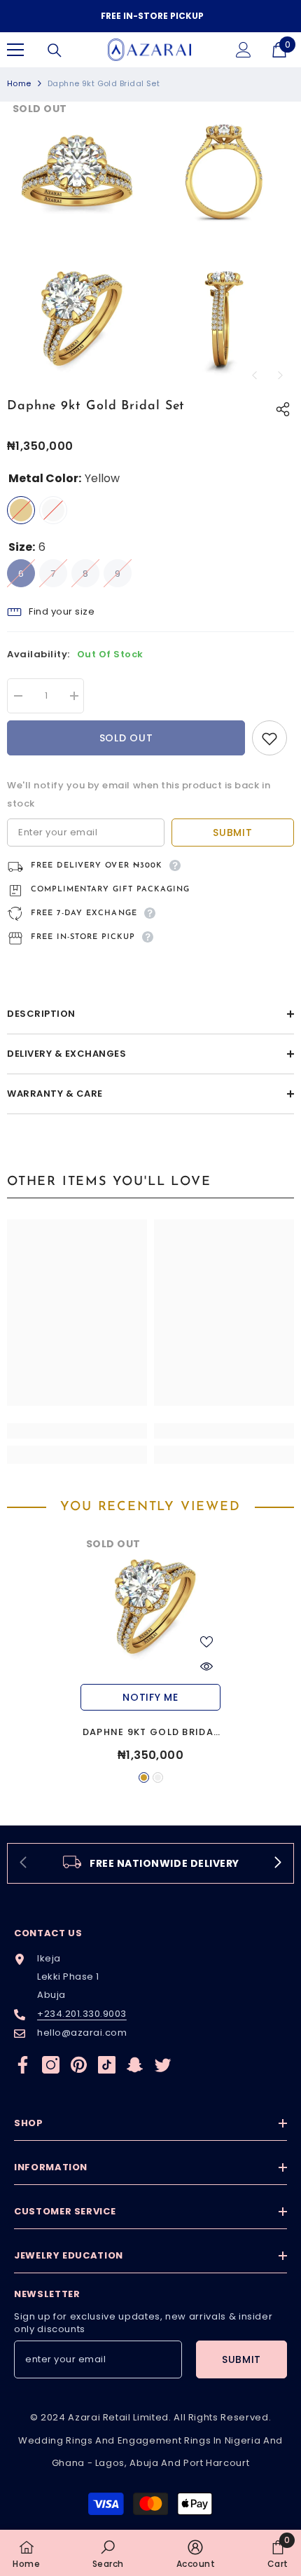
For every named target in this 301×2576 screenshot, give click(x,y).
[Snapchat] (135, 2065)
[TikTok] (107, 2065)
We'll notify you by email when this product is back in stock (139, 794)
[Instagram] (51, 2065)
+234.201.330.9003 (82, 2014)
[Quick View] (206, 1666)
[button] (254, 375)
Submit (232, 833)
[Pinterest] (79, 2065)
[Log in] (244, 50)
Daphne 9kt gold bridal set (151, 1733)
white (158, 1777)
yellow (144, 1777)
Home (19, 83)
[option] (150, 16)
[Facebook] (23, 2065)
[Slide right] (277, 1863)
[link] (77, 1431)
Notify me (150, 1697)
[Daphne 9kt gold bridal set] (150, 1607)
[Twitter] (163, 2065)
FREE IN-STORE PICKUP (152, 16)
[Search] (55, 50)
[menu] (15, 50)
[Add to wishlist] (269, 738)
